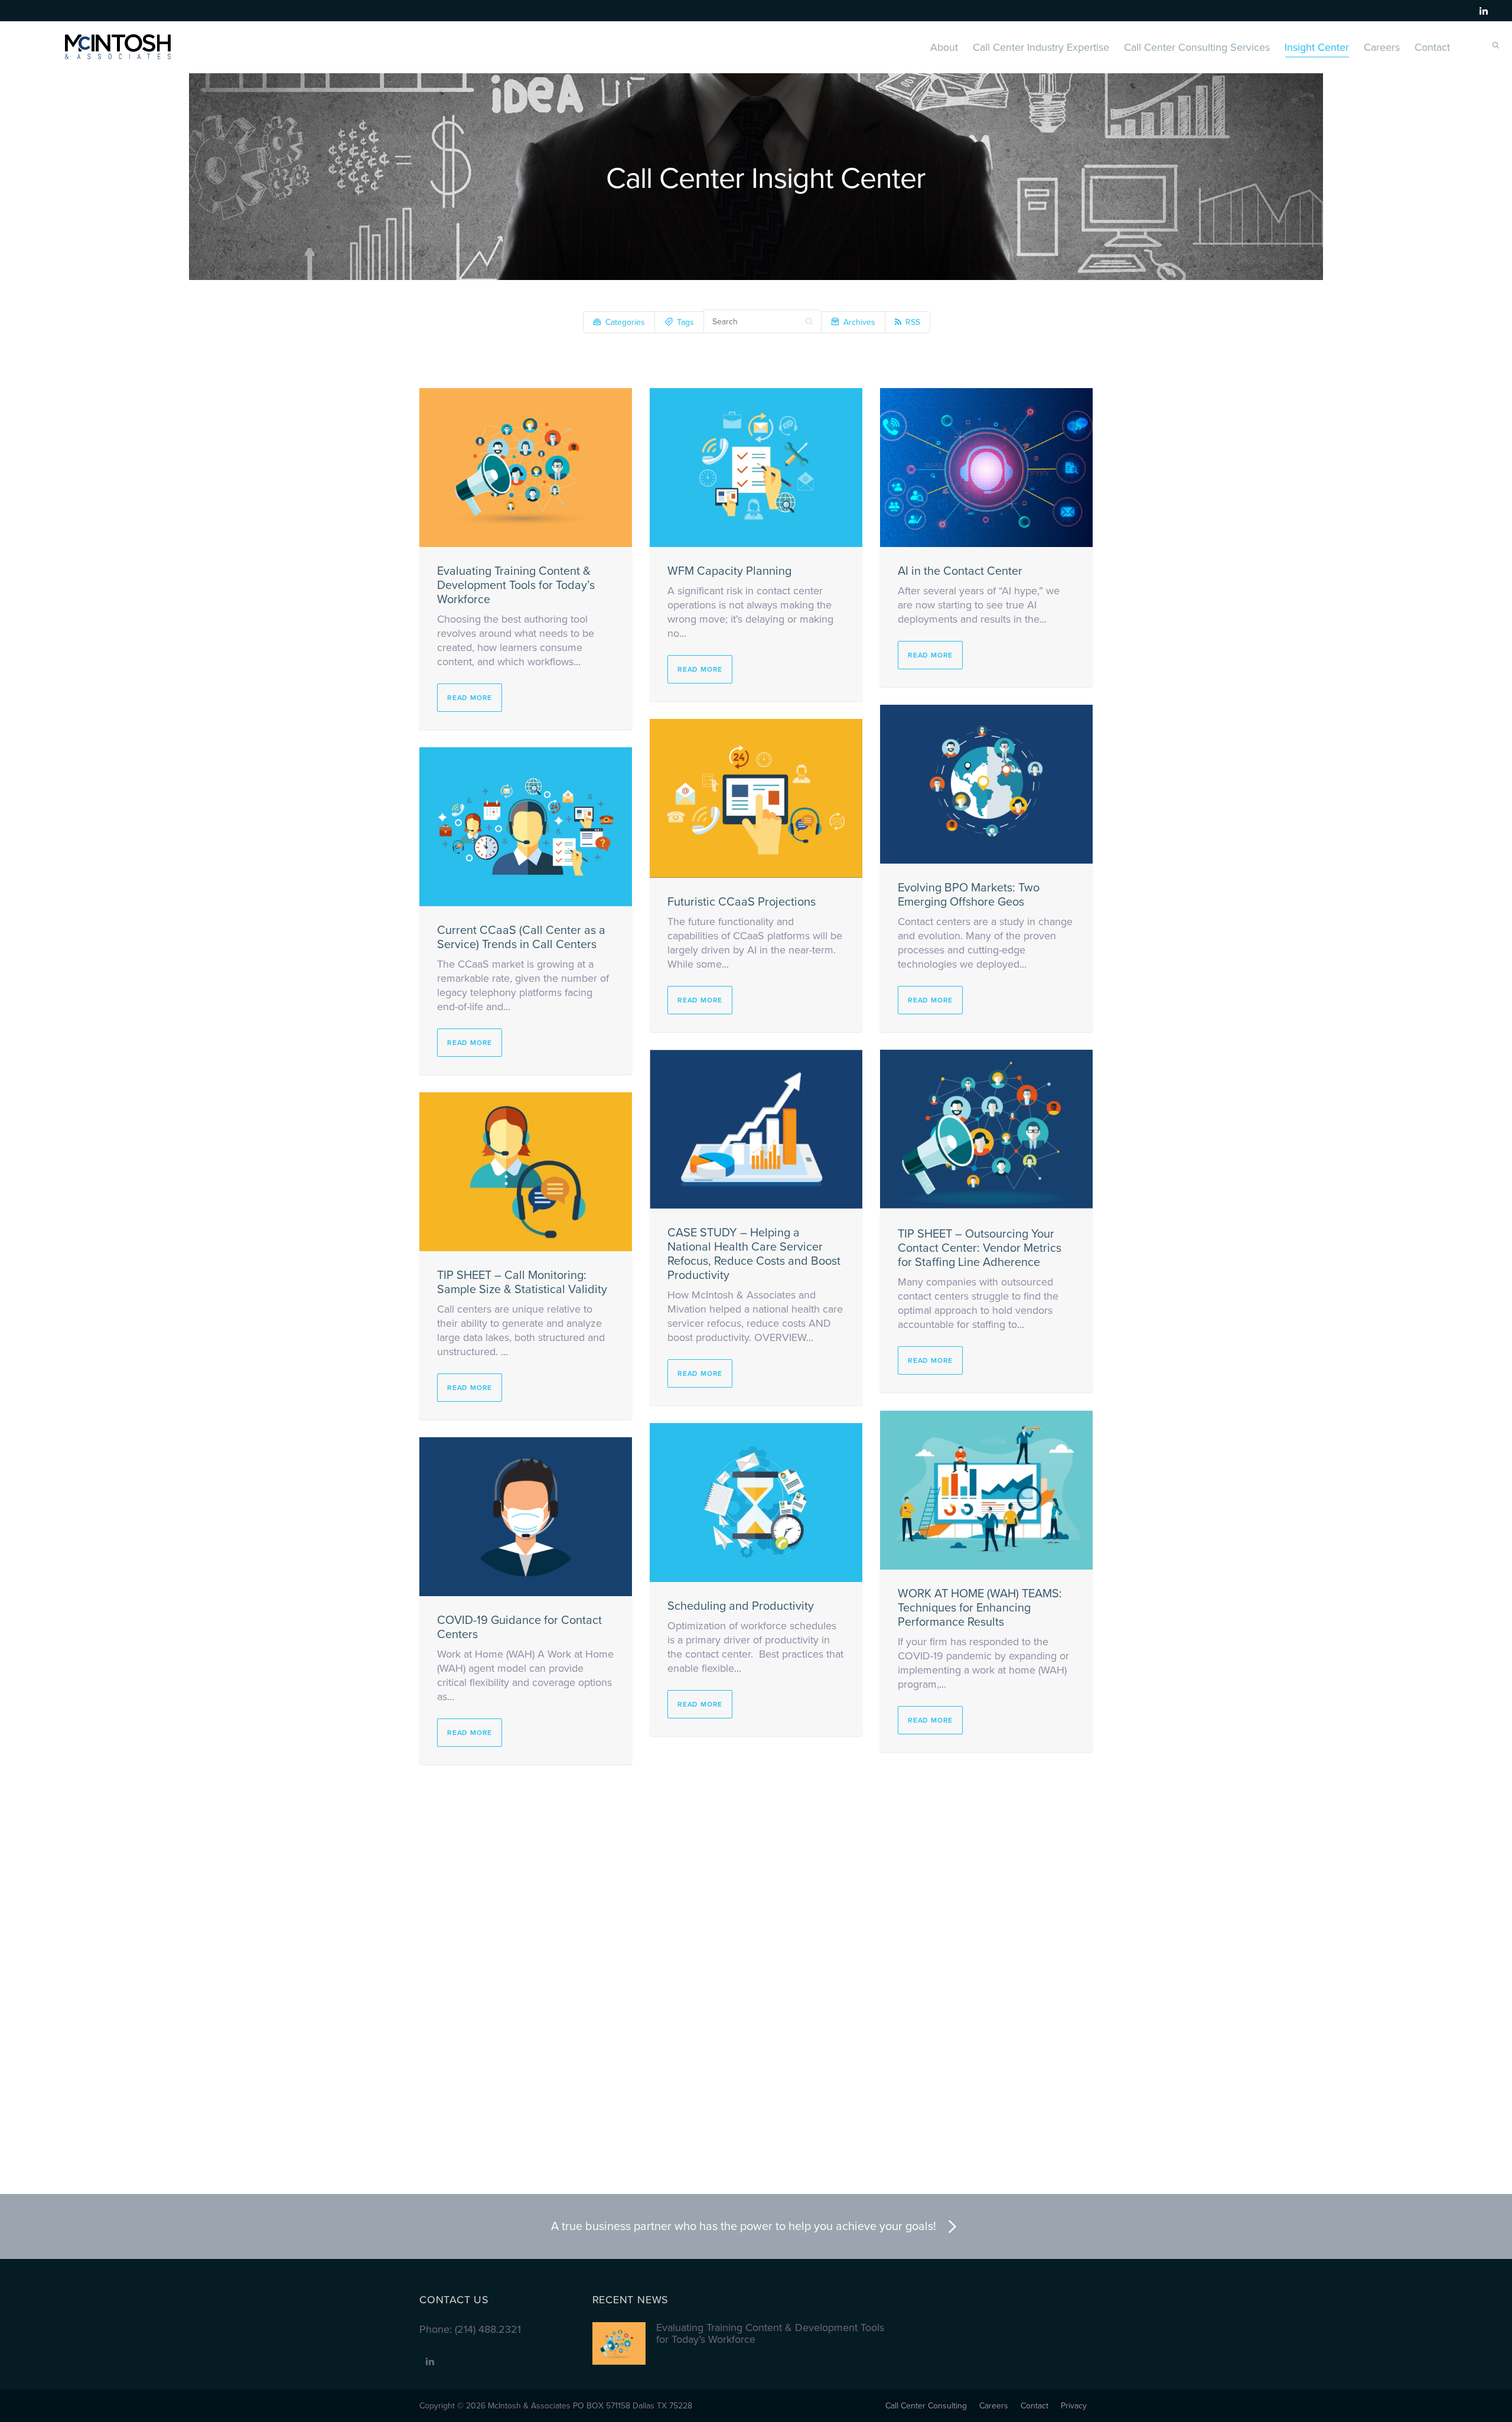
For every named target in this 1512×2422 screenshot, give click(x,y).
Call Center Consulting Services (1197, 47)
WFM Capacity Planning (729, 571)
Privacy (1074, 2406)
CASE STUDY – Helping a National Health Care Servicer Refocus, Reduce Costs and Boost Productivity (754, 1254)
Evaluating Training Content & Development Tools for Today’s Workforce (516, 585)
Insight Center (1317, 47)
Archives (859, 322)
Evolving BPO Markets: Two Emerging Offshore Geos (969, 895)
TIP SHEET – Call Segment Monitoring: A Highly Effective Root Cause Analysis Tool (974, 1967)
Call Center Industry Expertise (1041, 47)
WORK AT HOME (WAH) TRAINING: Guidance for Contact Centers (752, 1952)
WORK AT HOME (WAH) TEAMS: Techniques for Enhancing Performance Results (980, 1608)
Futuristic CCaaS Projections (742, 902)
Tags (685, 322)
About (944, 47)
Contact (1432, 47)
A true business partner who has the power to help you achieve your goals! (744, 2226)
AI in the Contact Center (960, 571)
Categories (625, 322)
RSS (913, 322)
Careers (1382, 47)
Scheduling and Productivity (741, 1606)
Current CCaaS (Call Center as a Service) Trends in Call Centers (521, 937)
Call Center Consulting (926, 2406)
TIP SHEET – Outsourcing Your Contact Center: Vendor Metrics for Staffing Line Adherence (980, 1248)
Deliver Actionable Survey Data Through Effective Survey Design (522, 1973)
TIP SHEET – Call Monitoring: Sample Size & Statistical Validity (522, 1282)
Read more (470, 698)
